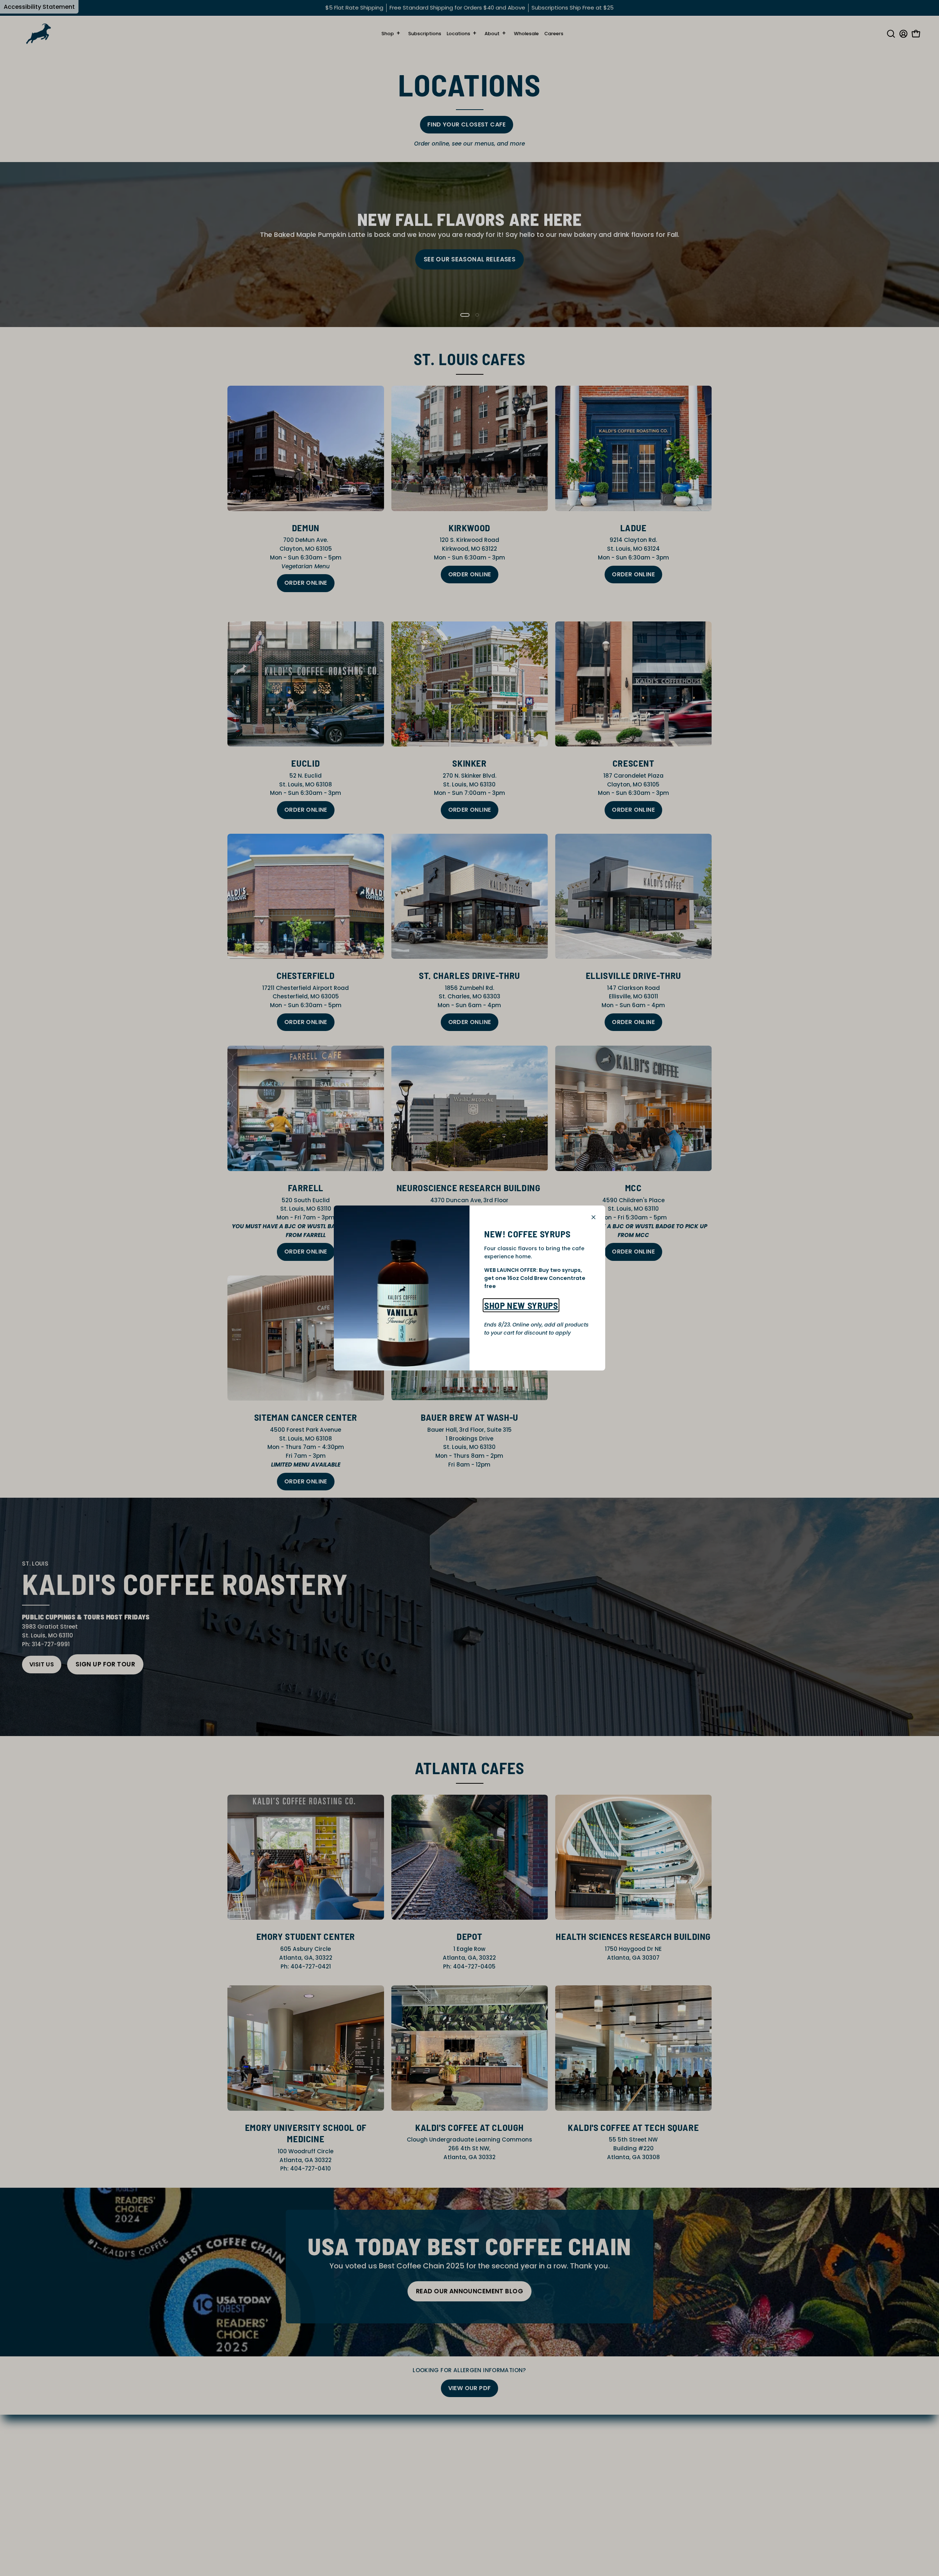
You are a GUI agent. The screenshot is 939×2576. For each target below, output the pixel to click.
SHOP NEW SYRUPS (521, 1305)
